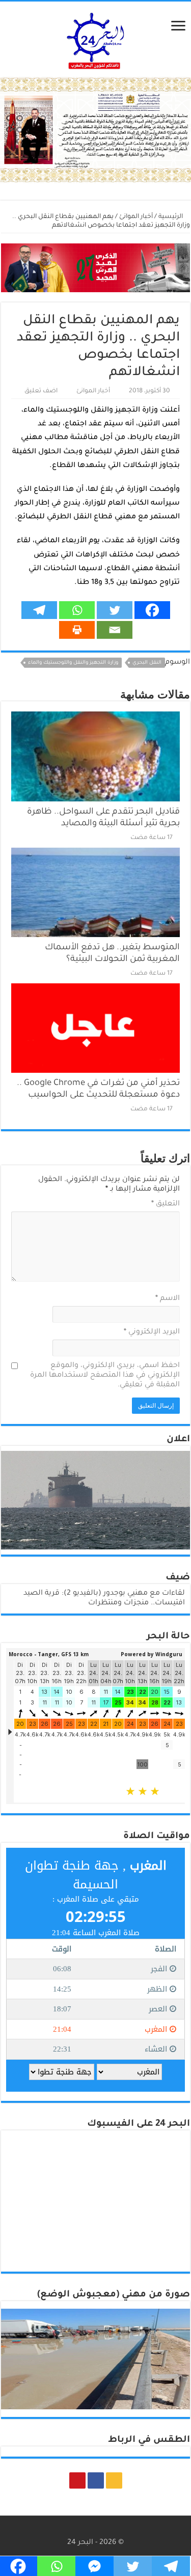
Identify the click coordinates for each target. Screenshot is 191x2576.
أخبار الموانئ (136, 217)
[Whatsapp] (77, 610)
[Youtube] (77, 2480)
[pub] (95, 131)
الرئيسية (171, 217)
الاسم (168, 1299)
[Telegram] (39, 610)
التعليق (166, 1204)
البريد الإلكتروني (152, 1332)
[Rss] (114, 2480)
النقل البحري (147, 663)
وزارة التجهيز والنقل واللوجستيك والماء (73, 663)
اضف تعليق (41, 391)
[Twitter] (115, 610)
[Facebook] (152, 610)
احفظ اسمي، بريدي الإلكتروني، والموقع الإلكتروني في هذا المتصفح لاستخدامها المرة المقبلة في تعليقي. (105, 1376)
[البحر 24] (95, 39)
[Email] (115, 630)
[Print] (77, 630)
